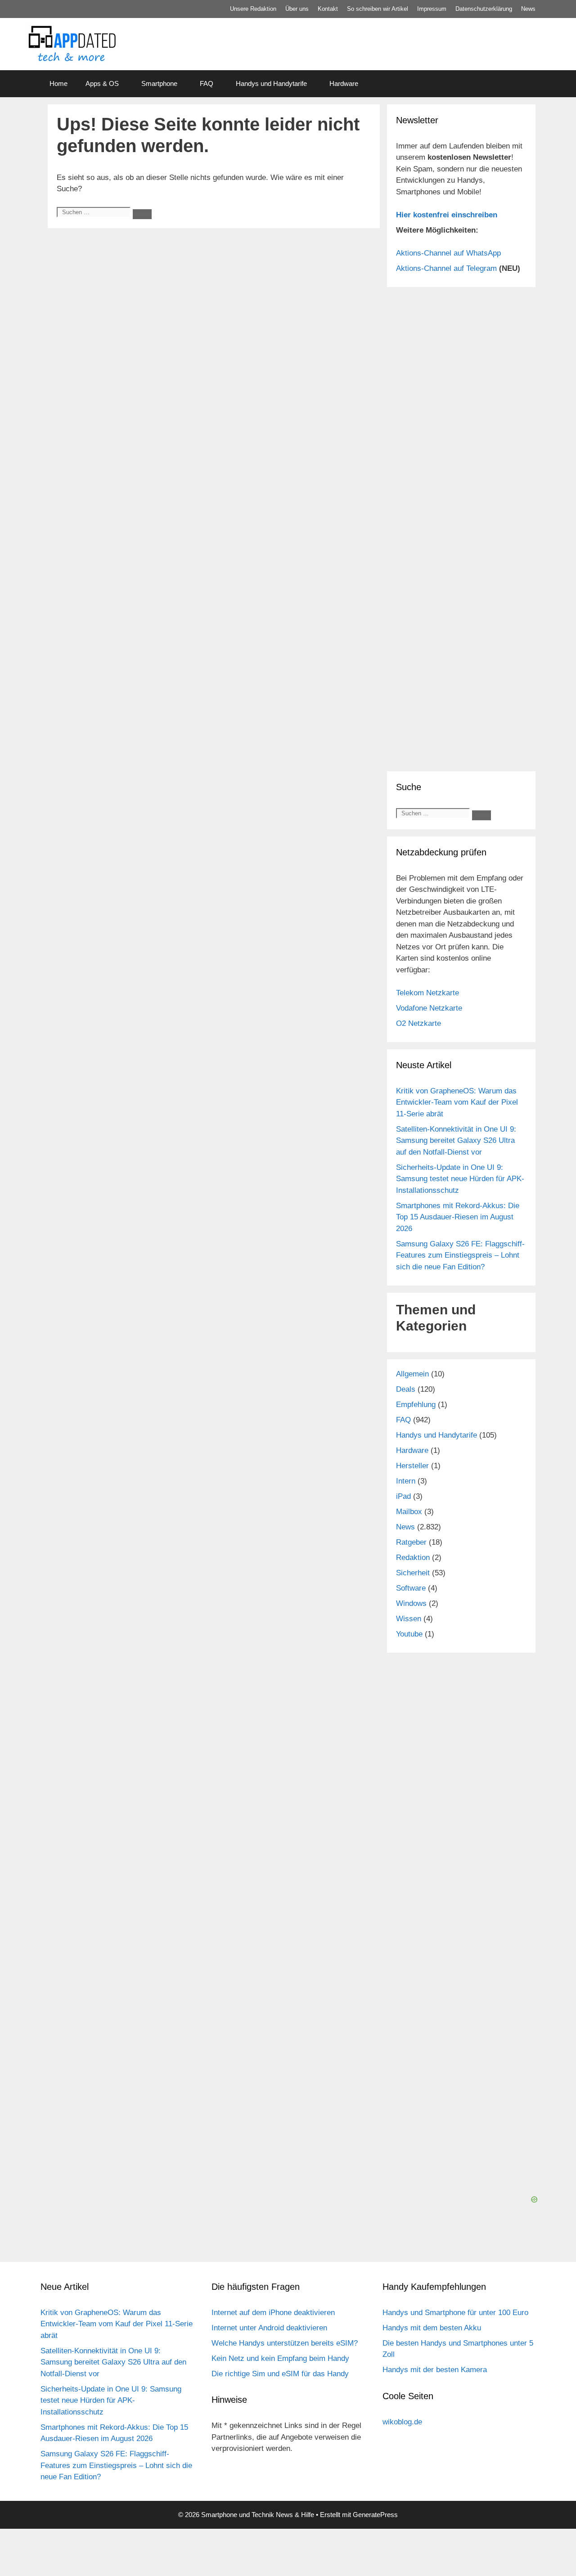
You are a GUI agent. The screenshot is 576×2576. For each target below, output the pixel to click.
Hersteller (412, 1466)
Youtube (409, 1634)
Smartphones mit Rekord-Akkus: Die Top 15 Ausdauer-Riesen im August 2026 (458, 1217)
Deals (406, 1389)
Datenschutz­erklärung (484, 9)
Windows (411, 1603)
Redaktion (413, 1558)
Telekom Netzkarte (427, 993)
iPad (403, 1496)
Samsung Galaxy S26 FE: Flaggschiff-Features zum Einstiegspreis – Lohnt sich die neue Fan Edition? (460, 1255)
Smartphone (159, 83)
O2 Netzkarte (418, 1023)
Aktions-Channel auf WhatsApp (448, 253)
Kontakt (328, 9)
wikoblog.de (402, 2422)
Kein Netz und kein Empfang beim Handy (280, 2358)
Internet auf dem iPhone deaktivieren (273, 2313)
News (528, 9)
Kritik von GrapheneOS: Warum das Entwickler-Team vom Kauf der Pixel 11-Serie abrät (457, 1102)
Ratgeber (411, 1542)
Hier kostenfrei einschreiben (447, 215)
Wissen (409, 1619)
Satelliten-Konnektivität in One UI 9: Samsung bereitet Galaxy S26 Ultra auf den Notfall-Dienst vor (456, 1141)
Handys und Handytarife (271, 83)
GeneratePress (375, 2515)
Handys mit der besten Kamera (435, 2370)
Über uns (297, 9)
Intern (406, 1481)
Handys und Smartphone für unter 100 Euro (455, 2313)
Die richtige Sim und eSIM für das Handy (280, 2374)
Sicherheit (413, 1573)
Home (58, 83)
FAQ (207, 83)
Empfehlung (416, 1405)
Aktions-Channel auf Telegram (446, 268)
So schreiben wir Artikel (378, 9)
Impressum (432, 9)
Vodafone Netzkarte (429, 1008)
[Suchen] (142, 214)
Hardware (344, 83)
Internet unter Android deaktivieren (269, 2328)
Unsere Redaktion (253, 9)
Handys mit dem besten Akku (432, 2328)
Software (411, 1588)
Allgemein (412, 1374)
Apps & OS (102, 83)
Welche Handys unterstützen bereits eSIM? (285, 2343)
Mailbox (409, 1512)
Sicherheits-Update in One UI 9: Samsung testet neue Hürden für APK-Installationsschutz (460, 1179)
